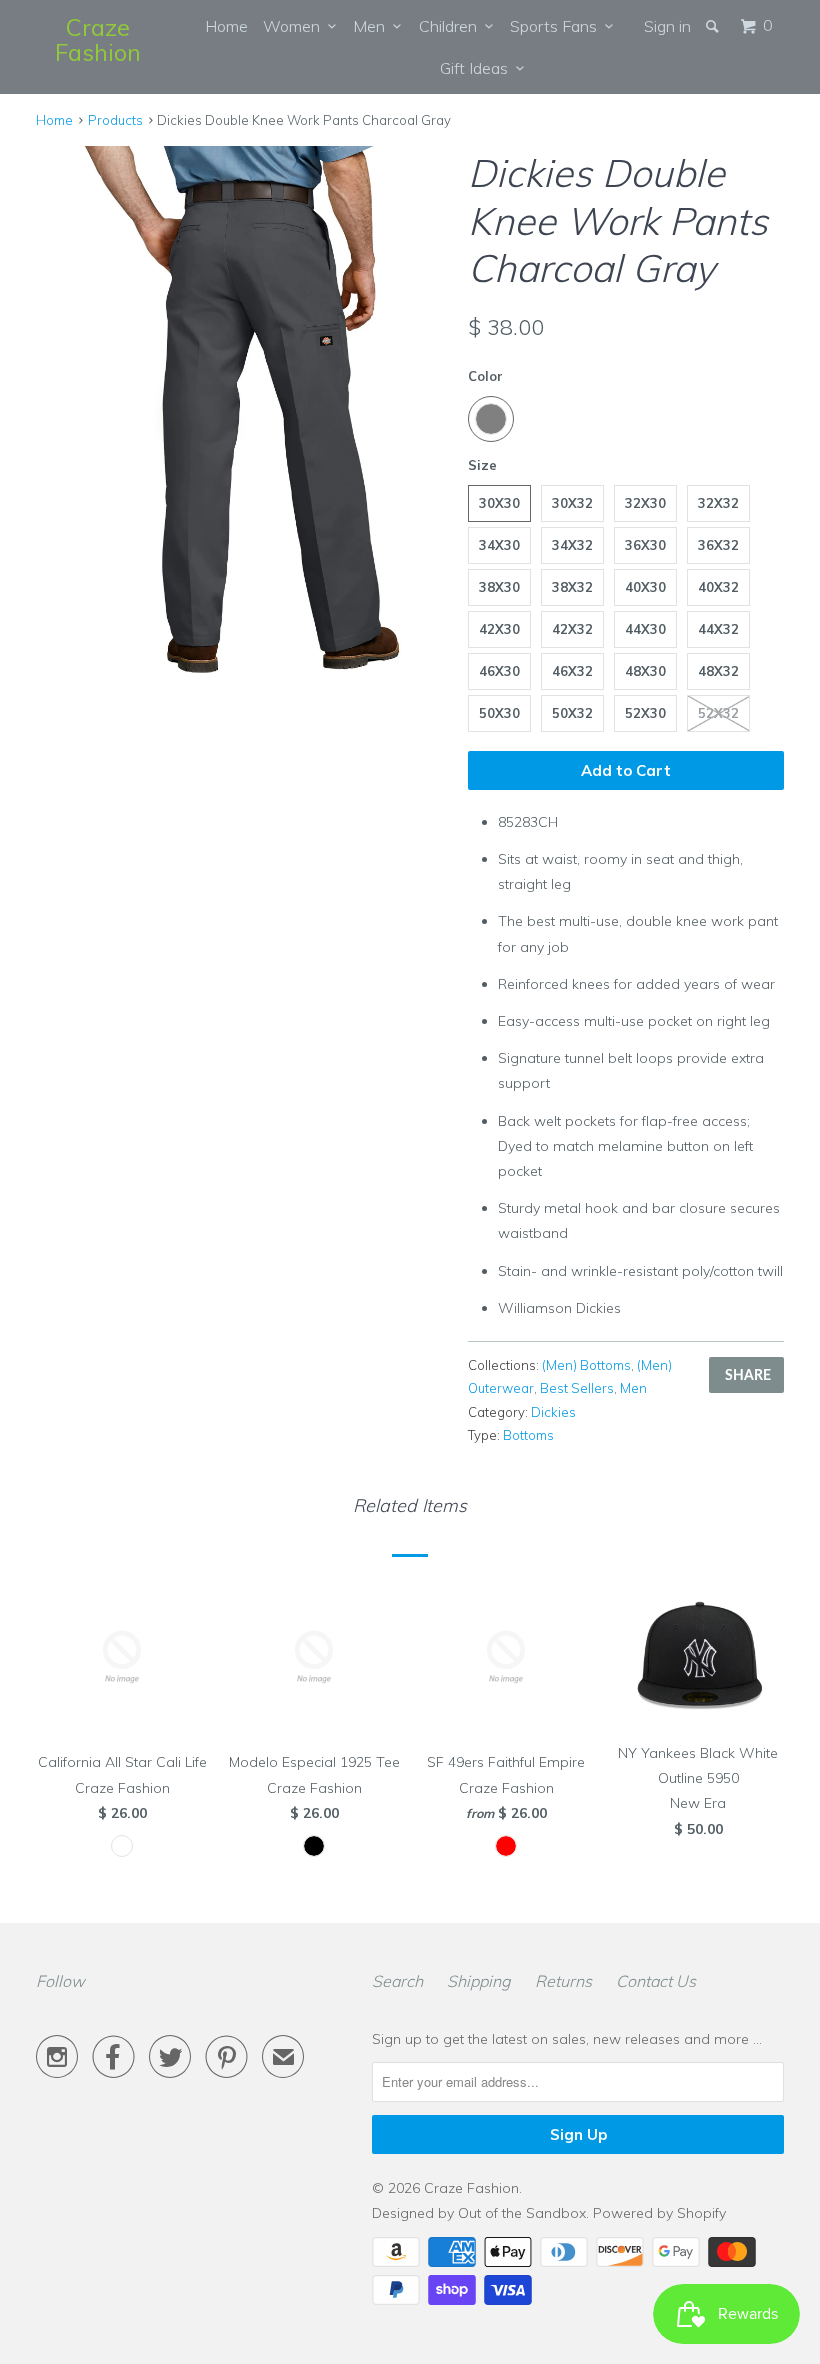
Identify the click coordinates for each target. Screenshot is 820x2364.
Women (295, 26)
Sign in (667, 26)
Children (452, 26)
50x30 (499, 713)
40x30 (645, 587)
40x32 (718, 587)
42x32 (572, 629)
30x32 (572, 503)
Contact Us (656, 1981)
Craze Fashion (98, 39)
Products (115, 120)
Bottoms (528, 1435)
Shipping (479, 1981)
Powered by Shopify (659, 2213)
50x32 (572, 713)
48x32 (718, 671)
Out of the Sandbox (522, 2213)
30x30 (499, 503)
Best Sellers (577, 1388)
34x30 (499, 545)
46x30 (499, 671)
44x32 (718, 629)
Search (397, 1981)
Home (226, 26)
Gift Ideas (478, 68)
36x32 (718, 545)
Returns (563, 1981)
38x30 (499, 587)
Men (373, 26)
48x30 (645, 671)
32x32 (718, 503)
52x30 (645, 713)
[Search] (714, 26)
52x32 (718, 713)
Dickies (553, 1412)
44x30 (645, 629)
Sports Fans (557, 26)
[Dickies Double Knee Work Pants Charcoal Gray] (242, 409)
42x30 (499, 629)
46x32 (572, 671)
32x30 (645, 503)
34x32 (572, 545)
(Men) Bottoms (586, 1365)
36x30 (645, 545)
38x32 (572, 587)
